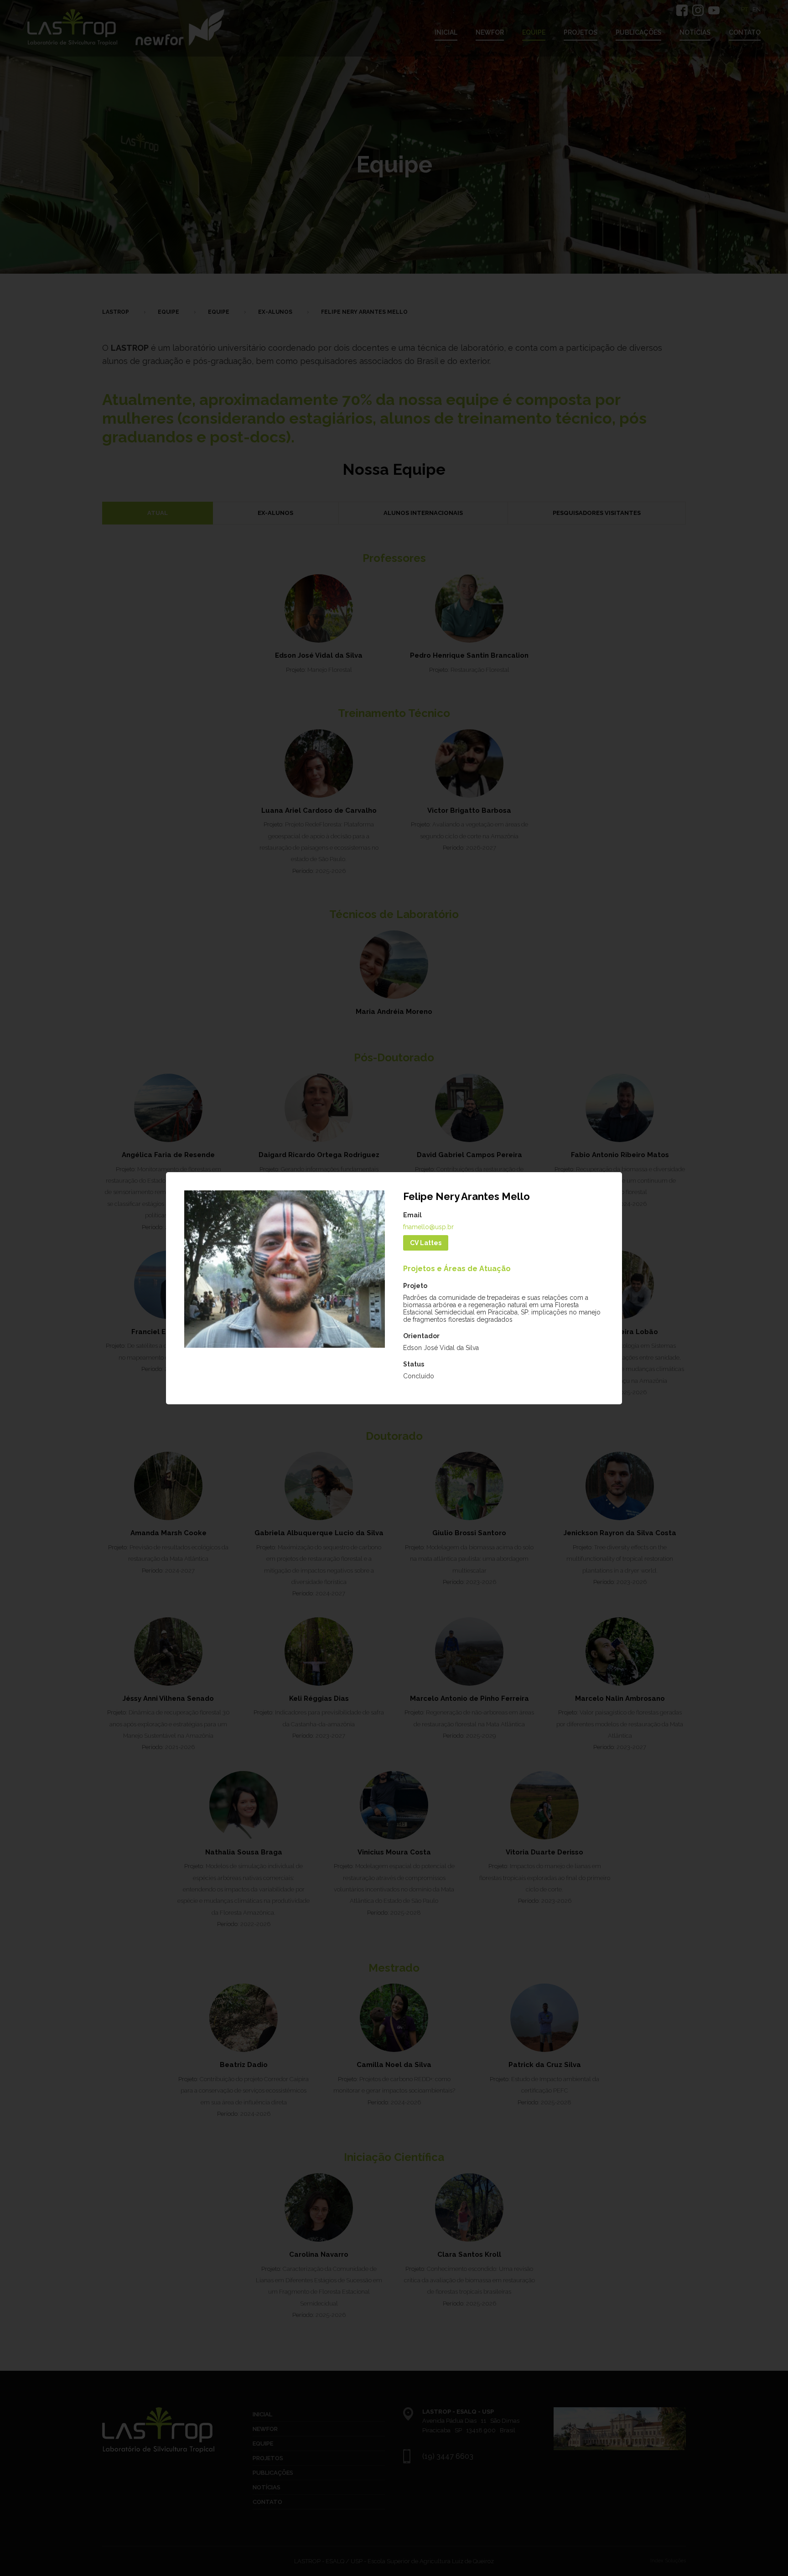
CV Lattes (426, 1243)
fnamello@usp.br (428, 1227)
